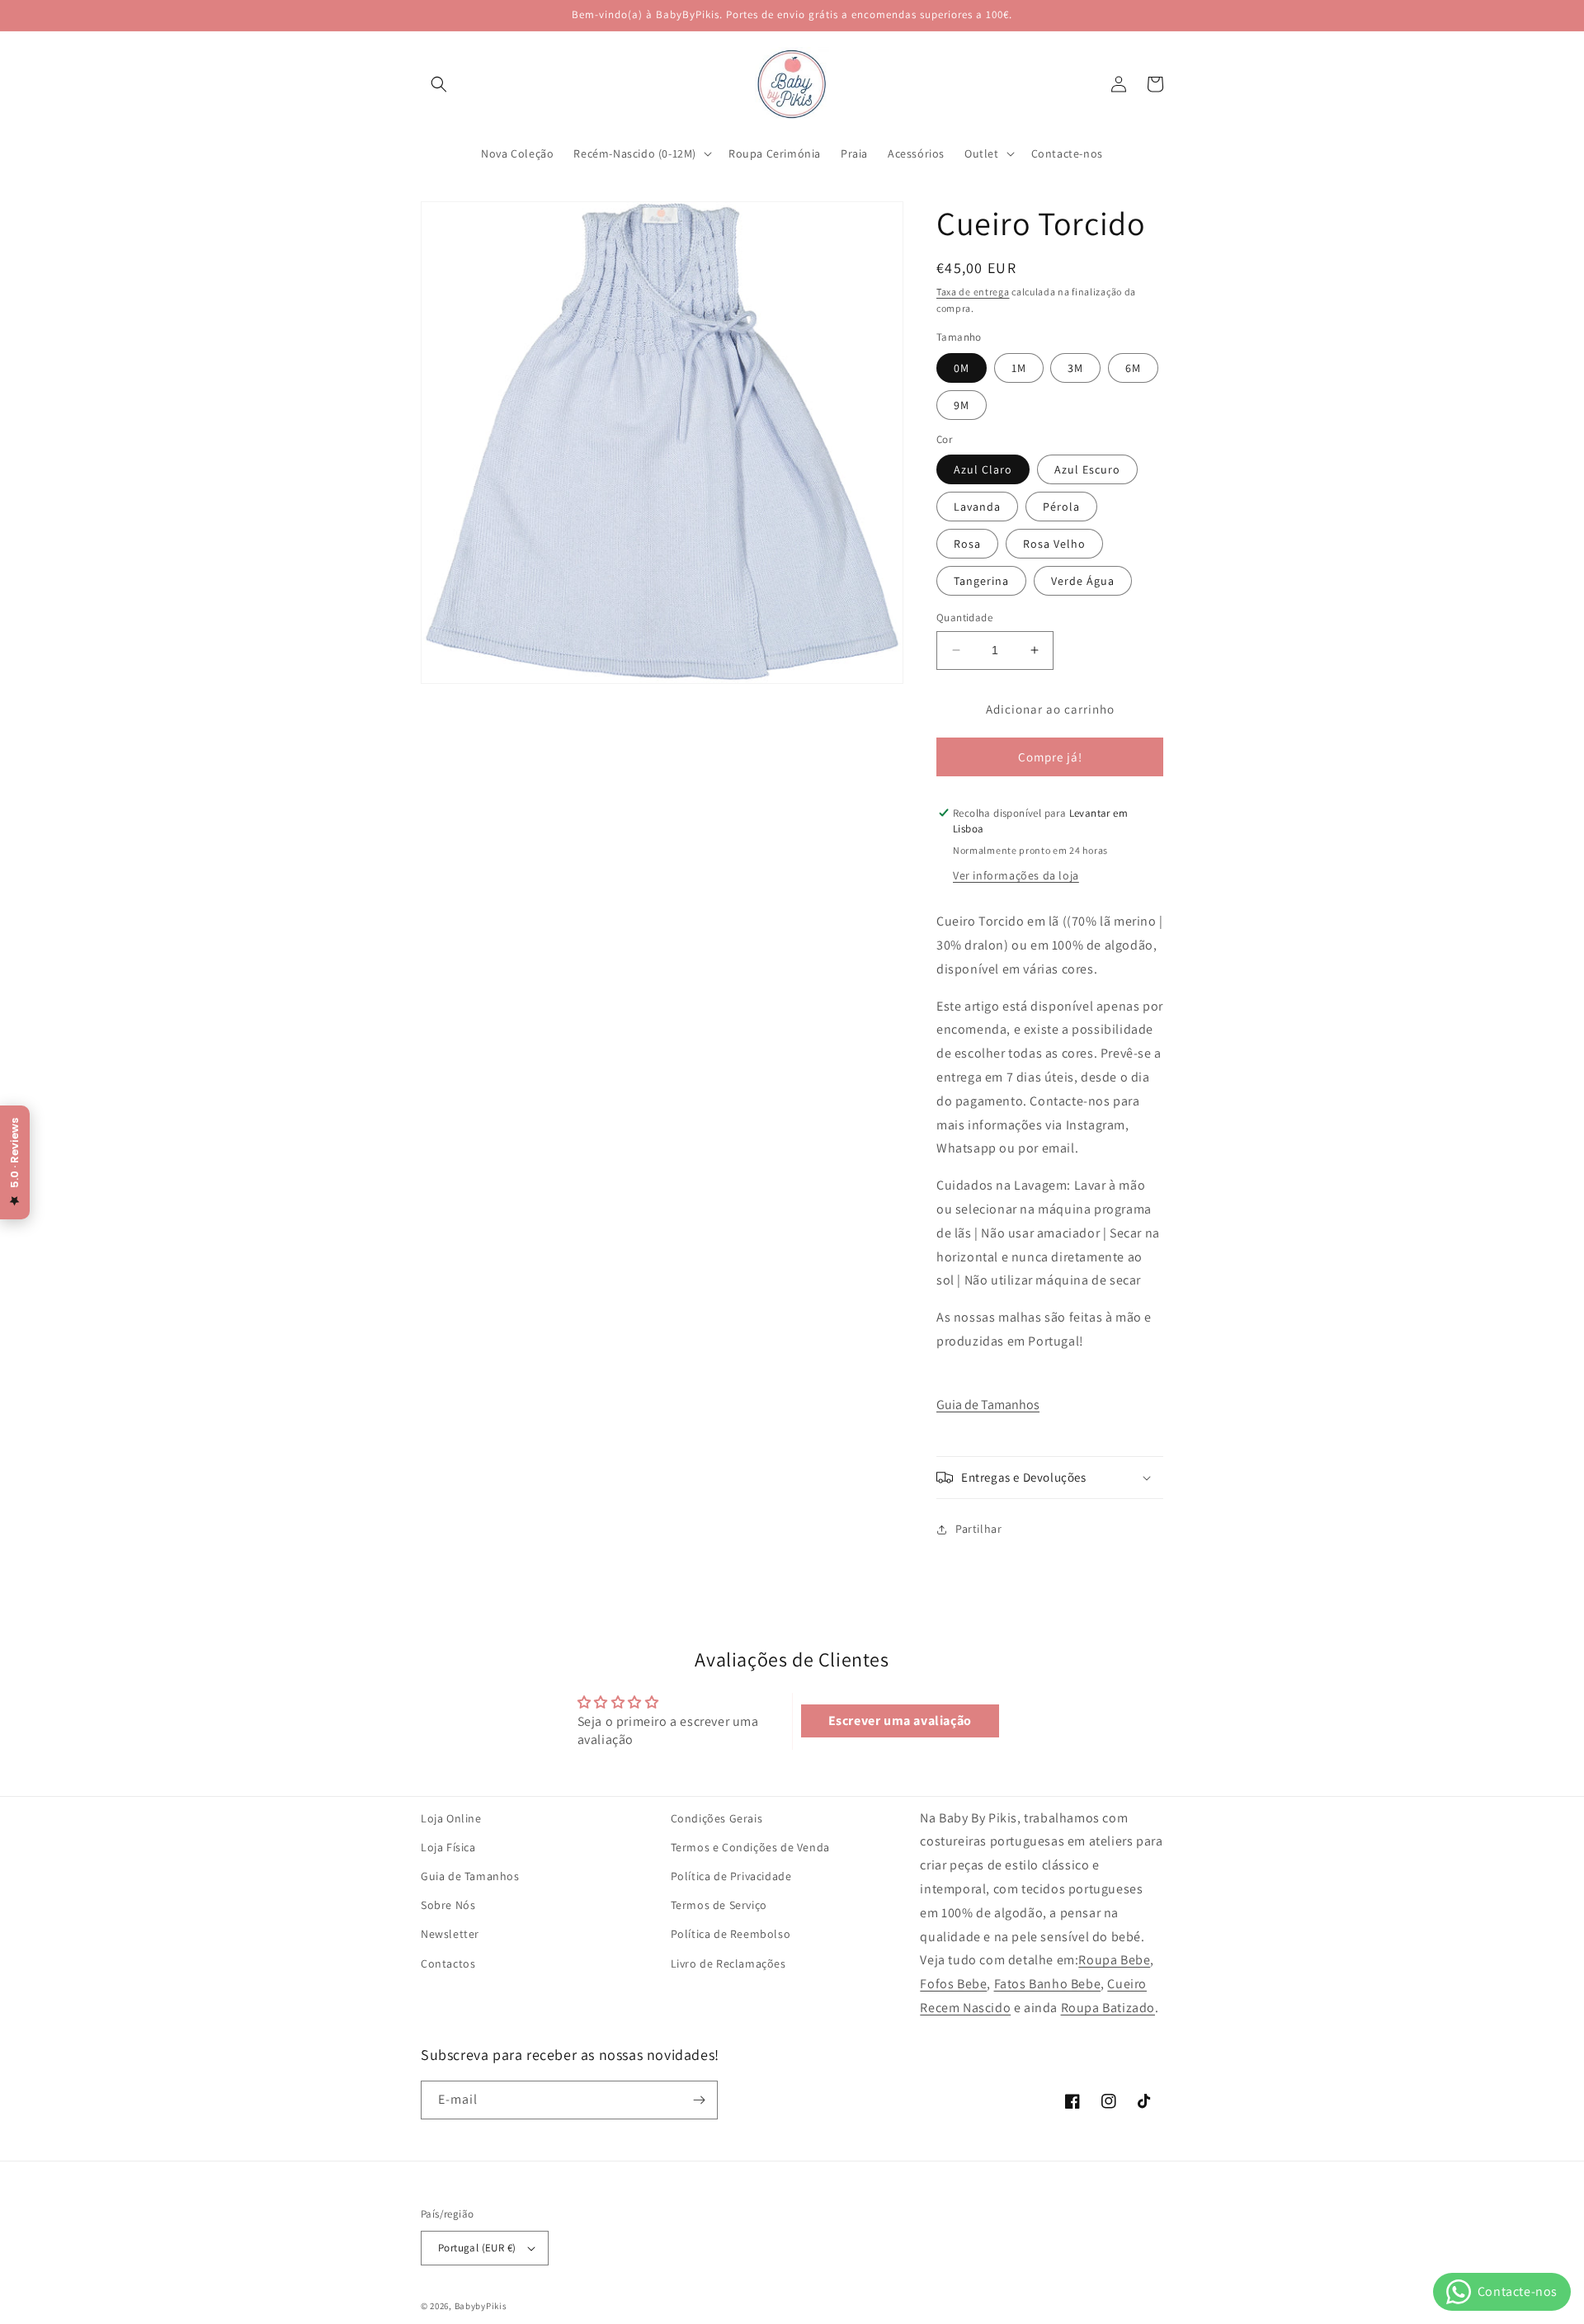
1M (1019, 368)
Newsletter (450, 1934)
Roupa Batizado (1108, 2008)
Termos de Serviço (719, 1905)
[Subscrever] (699, 2100)
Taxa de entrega (973, 292)
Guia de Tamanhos (988, 1405)
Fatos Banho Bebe (1048, 1984)
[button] (439, 84)
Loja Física (448, 1847)
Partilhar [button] (978, 1529)
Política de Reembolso (731, 1934)
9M (962, 405)
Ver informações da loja (1016, 875)
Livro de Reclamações (728, 1963)
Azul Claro (983, 469)
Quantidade (964, 618)
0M (962, 368)
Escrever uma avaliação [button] (900, 1721)
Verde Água (1083, 581)
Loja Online (451, 1818)
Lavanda (977, 507)
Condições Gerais (717, 1818)
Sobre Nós (448, 1905)
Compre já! (1050, 757)
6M (1133, 368)
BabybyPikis (481, 2306)
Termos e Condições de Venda (750, 1847)
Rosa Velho (1054, 544)
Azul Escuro (1087, 469)
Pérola (1061, 507)
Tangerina (981, 581)
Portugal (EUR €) (477, 2248)
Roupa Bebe (1114, 1960)
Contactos (448, 1963)
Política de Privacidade (731, 1876)
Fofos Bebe (953, 1984)
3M (1075, 368)
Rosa (967, 544)
